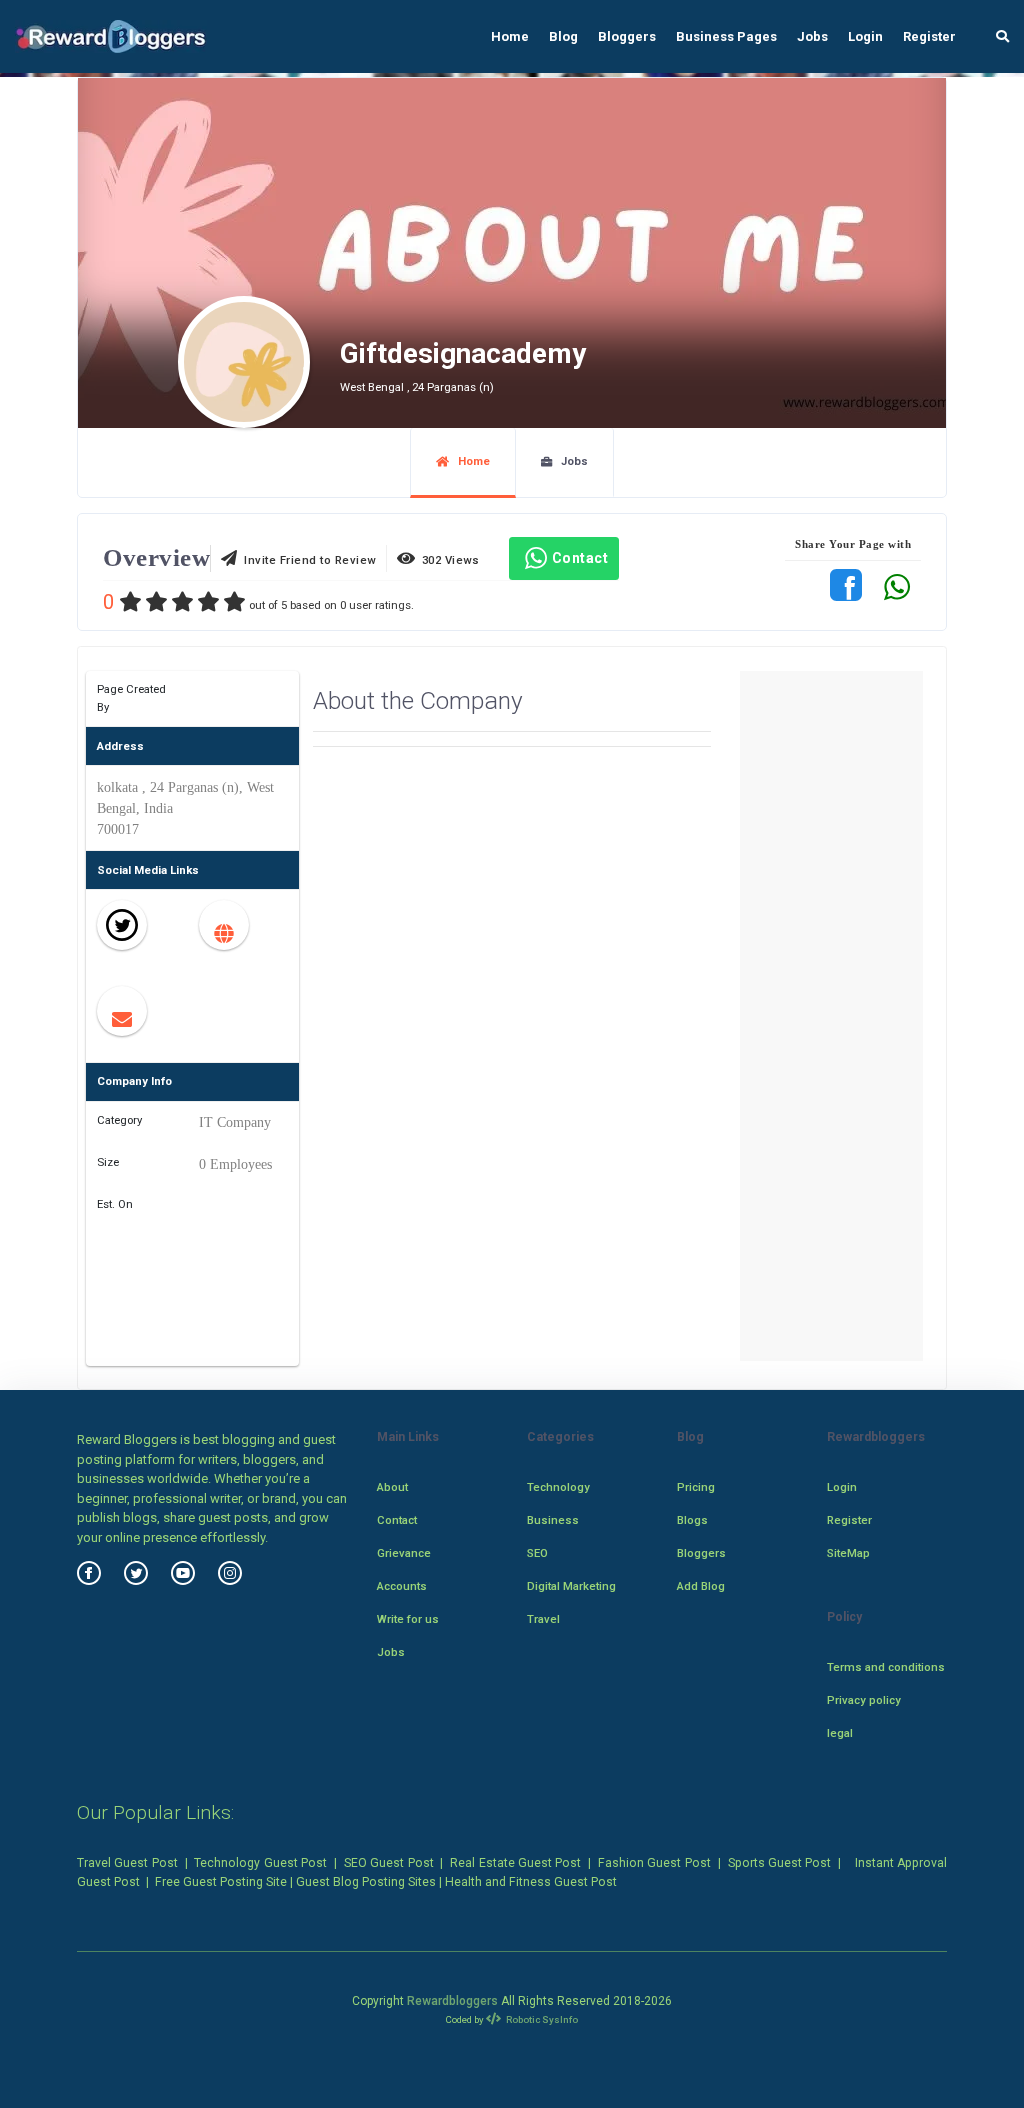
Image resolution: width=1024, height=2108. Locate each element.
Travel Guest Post (127, 1863)
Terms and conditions (886, 1667)
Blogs (692, 1520)
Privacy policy (864, 1700)
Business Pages (726, 36)
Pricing (696, 1487)
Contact (580, 558)
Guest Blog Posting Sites (366, 1882)
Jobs (812, 36)
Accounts (402, 1586)
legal (840, 1733)
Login (865, 36)
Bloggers (627, 36)
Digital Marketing (571, 1586)
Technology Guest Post (260, 1863)
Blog (563, 36)
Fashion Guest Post (654, 1863)
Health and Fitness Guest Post (531, 1882)
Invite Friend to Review (307, 560)
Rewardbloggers (452, 2001)
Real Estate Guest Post (515, 1863)
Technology (558, 1487)
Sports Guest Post (780, 1863)
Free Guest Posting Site (221, 1882)
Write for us (408, 1619)
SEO (537, 1553)
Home (510, 36)
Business (553, 1520)
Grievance (404, 1553)
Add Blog (701, 1586)
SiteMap (848, 1553)
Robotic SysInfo (541, 2019)
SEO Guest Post (389, 1863)
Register (929, 36)
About (392, 1487)
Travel (543, 1619)
